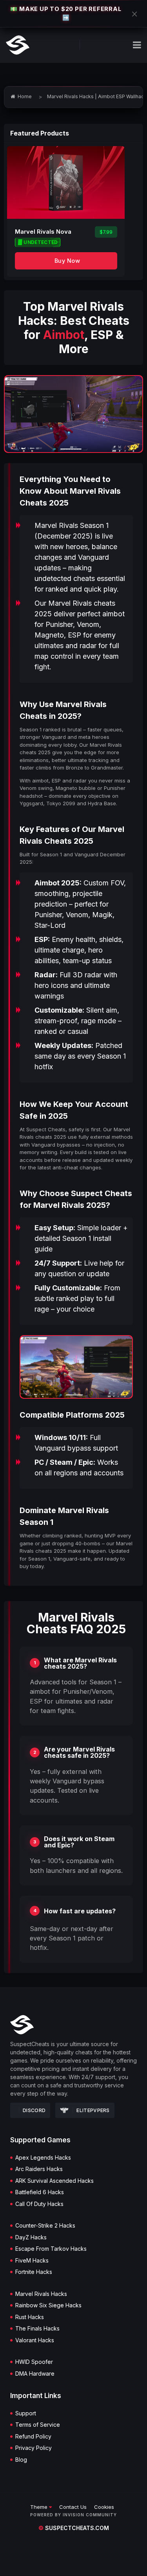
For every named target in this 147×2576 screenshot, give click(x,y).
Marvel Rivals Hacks (41, 2294)
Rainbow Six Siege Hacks (48, 2305)
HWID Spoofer (34, 2362)
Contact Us (73, 2507)
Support (26, 2413)
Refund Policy (33, 2437)
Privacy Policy (34, 2448)
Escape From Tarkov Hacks (51, 2249)
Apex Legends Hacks (43, 2158)
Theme (40, 2507)
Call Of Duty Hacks (39, 2204)
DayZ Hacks (31, 2237)
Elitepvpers (93, 2110)
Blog (21, 2460)
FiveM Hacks (32, 2261)
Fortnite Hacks (34, 2272)
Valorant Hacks (35, 2340)
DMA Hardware (35, 2374)
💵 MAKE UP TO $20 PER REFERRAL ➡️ (66, 13)
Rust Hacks (30, 2317)
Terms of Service (38, 2425)
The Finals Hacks (37, 2329)
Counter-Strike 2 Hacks (45, 2226)
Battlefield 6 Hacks (40, 2192)
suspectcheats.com (74, 2528)
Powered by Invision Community (73, 2515)
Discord (34, 2110)
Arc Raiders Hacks (39, 2169)
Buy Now (67, 261)
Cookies (104, 2507)
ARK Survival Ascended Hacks (54, 2181)
